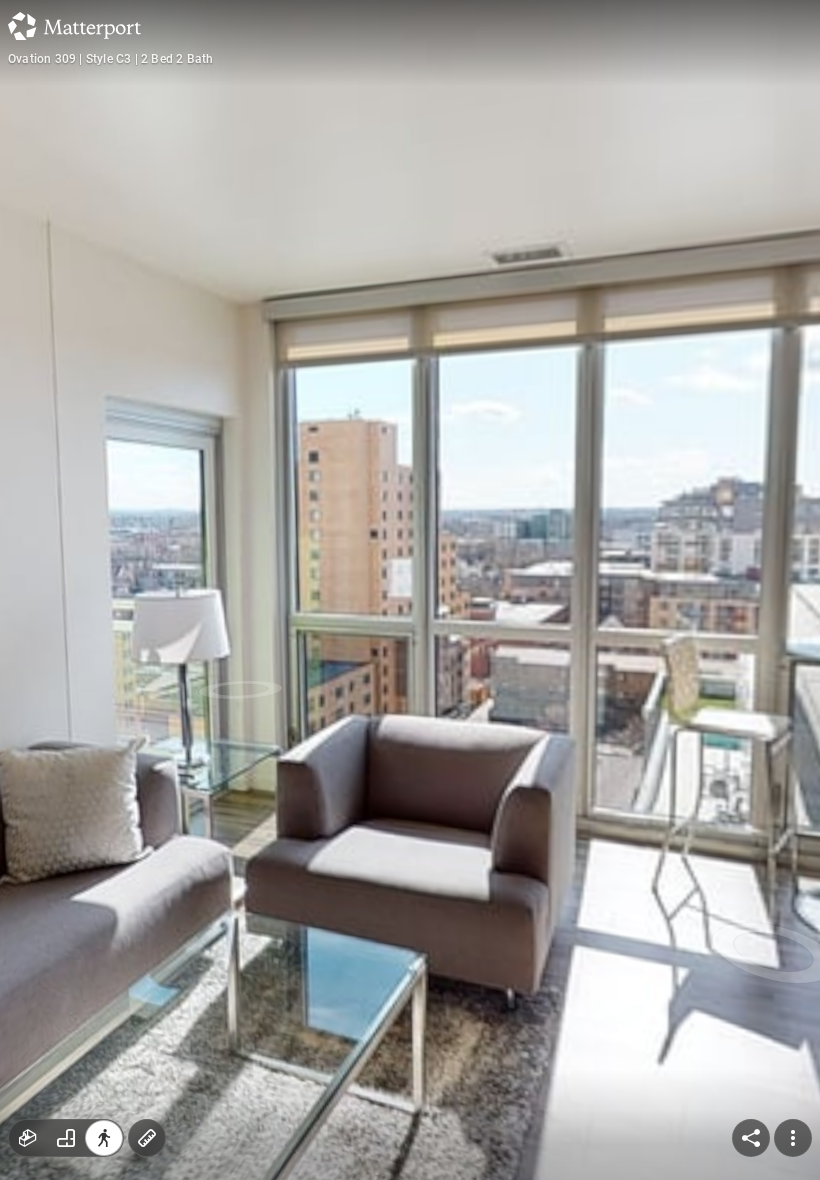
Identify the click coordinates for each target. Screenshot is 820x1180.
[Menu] (793, 1138)
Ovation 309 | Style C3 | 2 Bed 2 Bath (110, 59)
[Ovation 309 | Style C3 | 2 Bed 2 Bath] (410, 590)
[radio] (28, 1138)
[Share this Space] (751, 1138)
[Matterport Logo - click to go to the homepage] (74, 26)
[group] (66, 1138)
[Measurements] (147, 1138)
